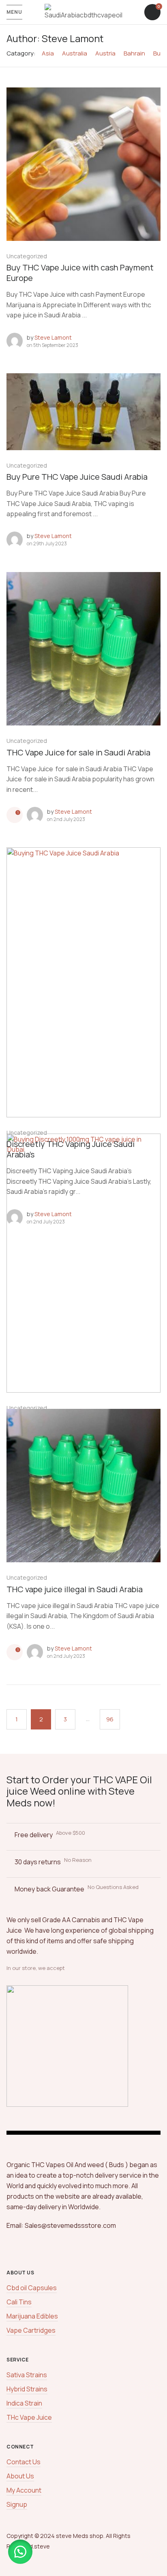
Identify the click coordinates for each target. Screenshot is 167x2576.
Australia (75, 53)
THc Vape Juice (29, 2417)
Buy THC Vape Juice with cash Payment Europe (80, 273)
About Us (20, 2476)
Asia (48, 53)
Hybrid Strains (27, 2389)
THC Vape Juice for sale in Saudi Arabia (78, 752)
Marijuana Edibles (32, 2316)
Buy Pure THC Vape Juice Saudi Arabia (77, 477)
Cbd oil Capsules (32, 2288)
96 (110, 1719)
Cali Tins (19, 2302)
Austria (105, 53)
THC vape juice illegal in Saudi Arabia (75, 1589)
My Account (24, 2490)
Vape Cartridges (31, 2330)
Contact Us (24, 2462)
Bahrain (134, 53)
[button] (20, 2552)
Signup (17, 2504)
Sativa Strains (27, 2375)
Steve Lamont (53, 337)
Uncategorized (27, 256)
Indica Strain (24, 2403)
